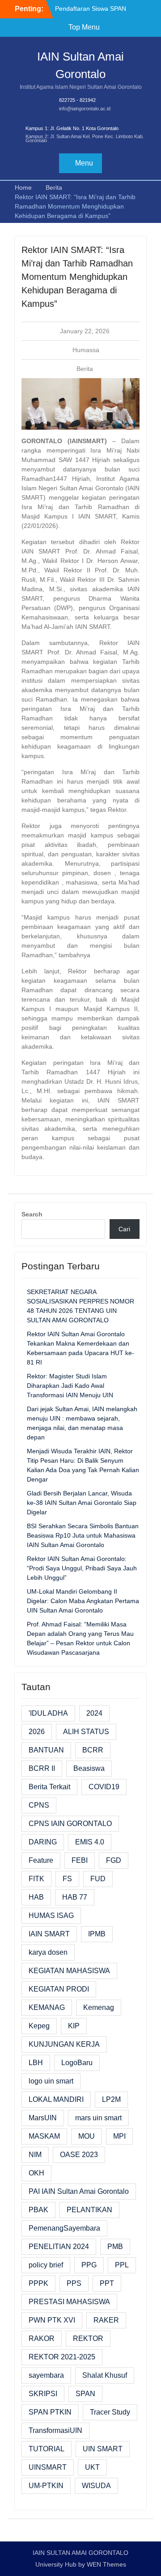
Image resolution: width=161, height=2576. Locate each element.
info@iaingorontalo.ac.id (85, 109)
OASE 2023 (79, 2155)
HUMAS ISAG (51, 1916)
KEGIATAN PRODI (59, 1989)
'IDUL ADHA (48, 1713)
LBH (36, 2063)
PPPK (38, 2283)
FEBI (80, 1860)
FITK (36, 1879)
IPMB (97, 1934)
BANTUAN (46, 1750)
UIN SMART (103, 2449)
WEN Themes (106, 2564)
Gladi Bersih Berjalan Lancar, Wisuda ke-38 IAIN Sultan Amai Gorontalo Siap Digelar (82, 1503)
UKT (92, 2467)
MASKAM (44, 2136)
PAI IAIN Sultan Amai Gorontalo (79, 2191)
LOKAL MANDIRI (56, 2099)
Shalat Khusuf (105, 2375)
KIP (74, 2026)
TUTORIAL (47, 2449)
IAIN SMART (49, 1934)
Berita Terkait (49, 1787)
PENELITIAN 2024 (59, 2247)
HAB (36, 1897)
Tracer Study (110, 2412)
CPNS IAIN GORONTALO (70, 1824)
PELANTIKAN (89, 2210)
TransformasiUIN (55, 2430)
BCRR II (42, 1768)
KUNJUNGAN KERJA (64, 2044)
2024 (94, 1713)
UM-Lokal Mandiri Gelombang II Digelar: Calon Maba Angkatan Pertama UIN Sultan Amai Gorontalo (83, 1601)
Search (32, 1214)
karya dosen (48, 1952)
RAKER (106, 2320)
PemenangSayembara (64, 2228)
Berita (85, 369)
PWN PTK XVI (52, 2320)
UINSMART (48, 2467)
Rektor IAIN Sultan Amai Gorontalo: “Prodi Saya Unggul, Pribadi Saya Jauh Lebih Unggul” (82, 1568)
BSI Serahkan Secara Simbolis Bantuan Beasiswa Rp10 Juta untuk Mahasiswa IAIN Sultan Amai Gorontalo (83, 1535)
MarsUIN (43, 2118)
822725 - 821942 (77, 100)
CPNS (39, 1805)
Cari (124, 1229)
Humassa (86, 350)
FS (67, 1879)
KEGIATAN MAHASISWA (69, 1971)
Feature (41, 1860)
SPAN (85, 2394)
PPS (74, 2283)
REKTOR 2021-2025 (62, 2357)
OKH (36, 2173)
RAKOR (42, 2338)
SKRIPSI (43, 2394)
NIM (35, 2155)
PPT (107, 2283)
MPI (119, 2136)
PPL (122, 2265)
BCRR (93, 1750)
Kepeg (39, 2026)
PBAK (38, 2210)
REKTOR (88, 2338)
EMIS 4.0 (90, 1842)
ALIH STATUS (86, 1732)
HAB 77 (75, 1897)
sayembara (46, 2375)
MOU (87, 2136)
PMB (115, 2247)
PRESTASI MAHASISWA (69, 2302)
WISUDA (96, 2486)
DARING (43, 1842)
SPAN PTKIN (50, 2412)
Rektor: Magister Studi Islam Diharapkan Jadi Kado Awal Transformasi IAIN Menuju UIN (70, 1386)
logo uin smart (51, 2081)
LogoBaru (77, 2063)
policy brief (46, 2265)
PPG (89, 2265)
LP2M (111, 2099)
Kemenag (99, 2007)
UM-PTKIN (46, 2486)
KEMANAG (47, 2007)
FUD (98, 1879)
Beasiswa (89, 1768)
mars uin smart (98, 2118)
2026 (37, 1732)
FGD (114, 1860)
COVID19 (104, 1787)
